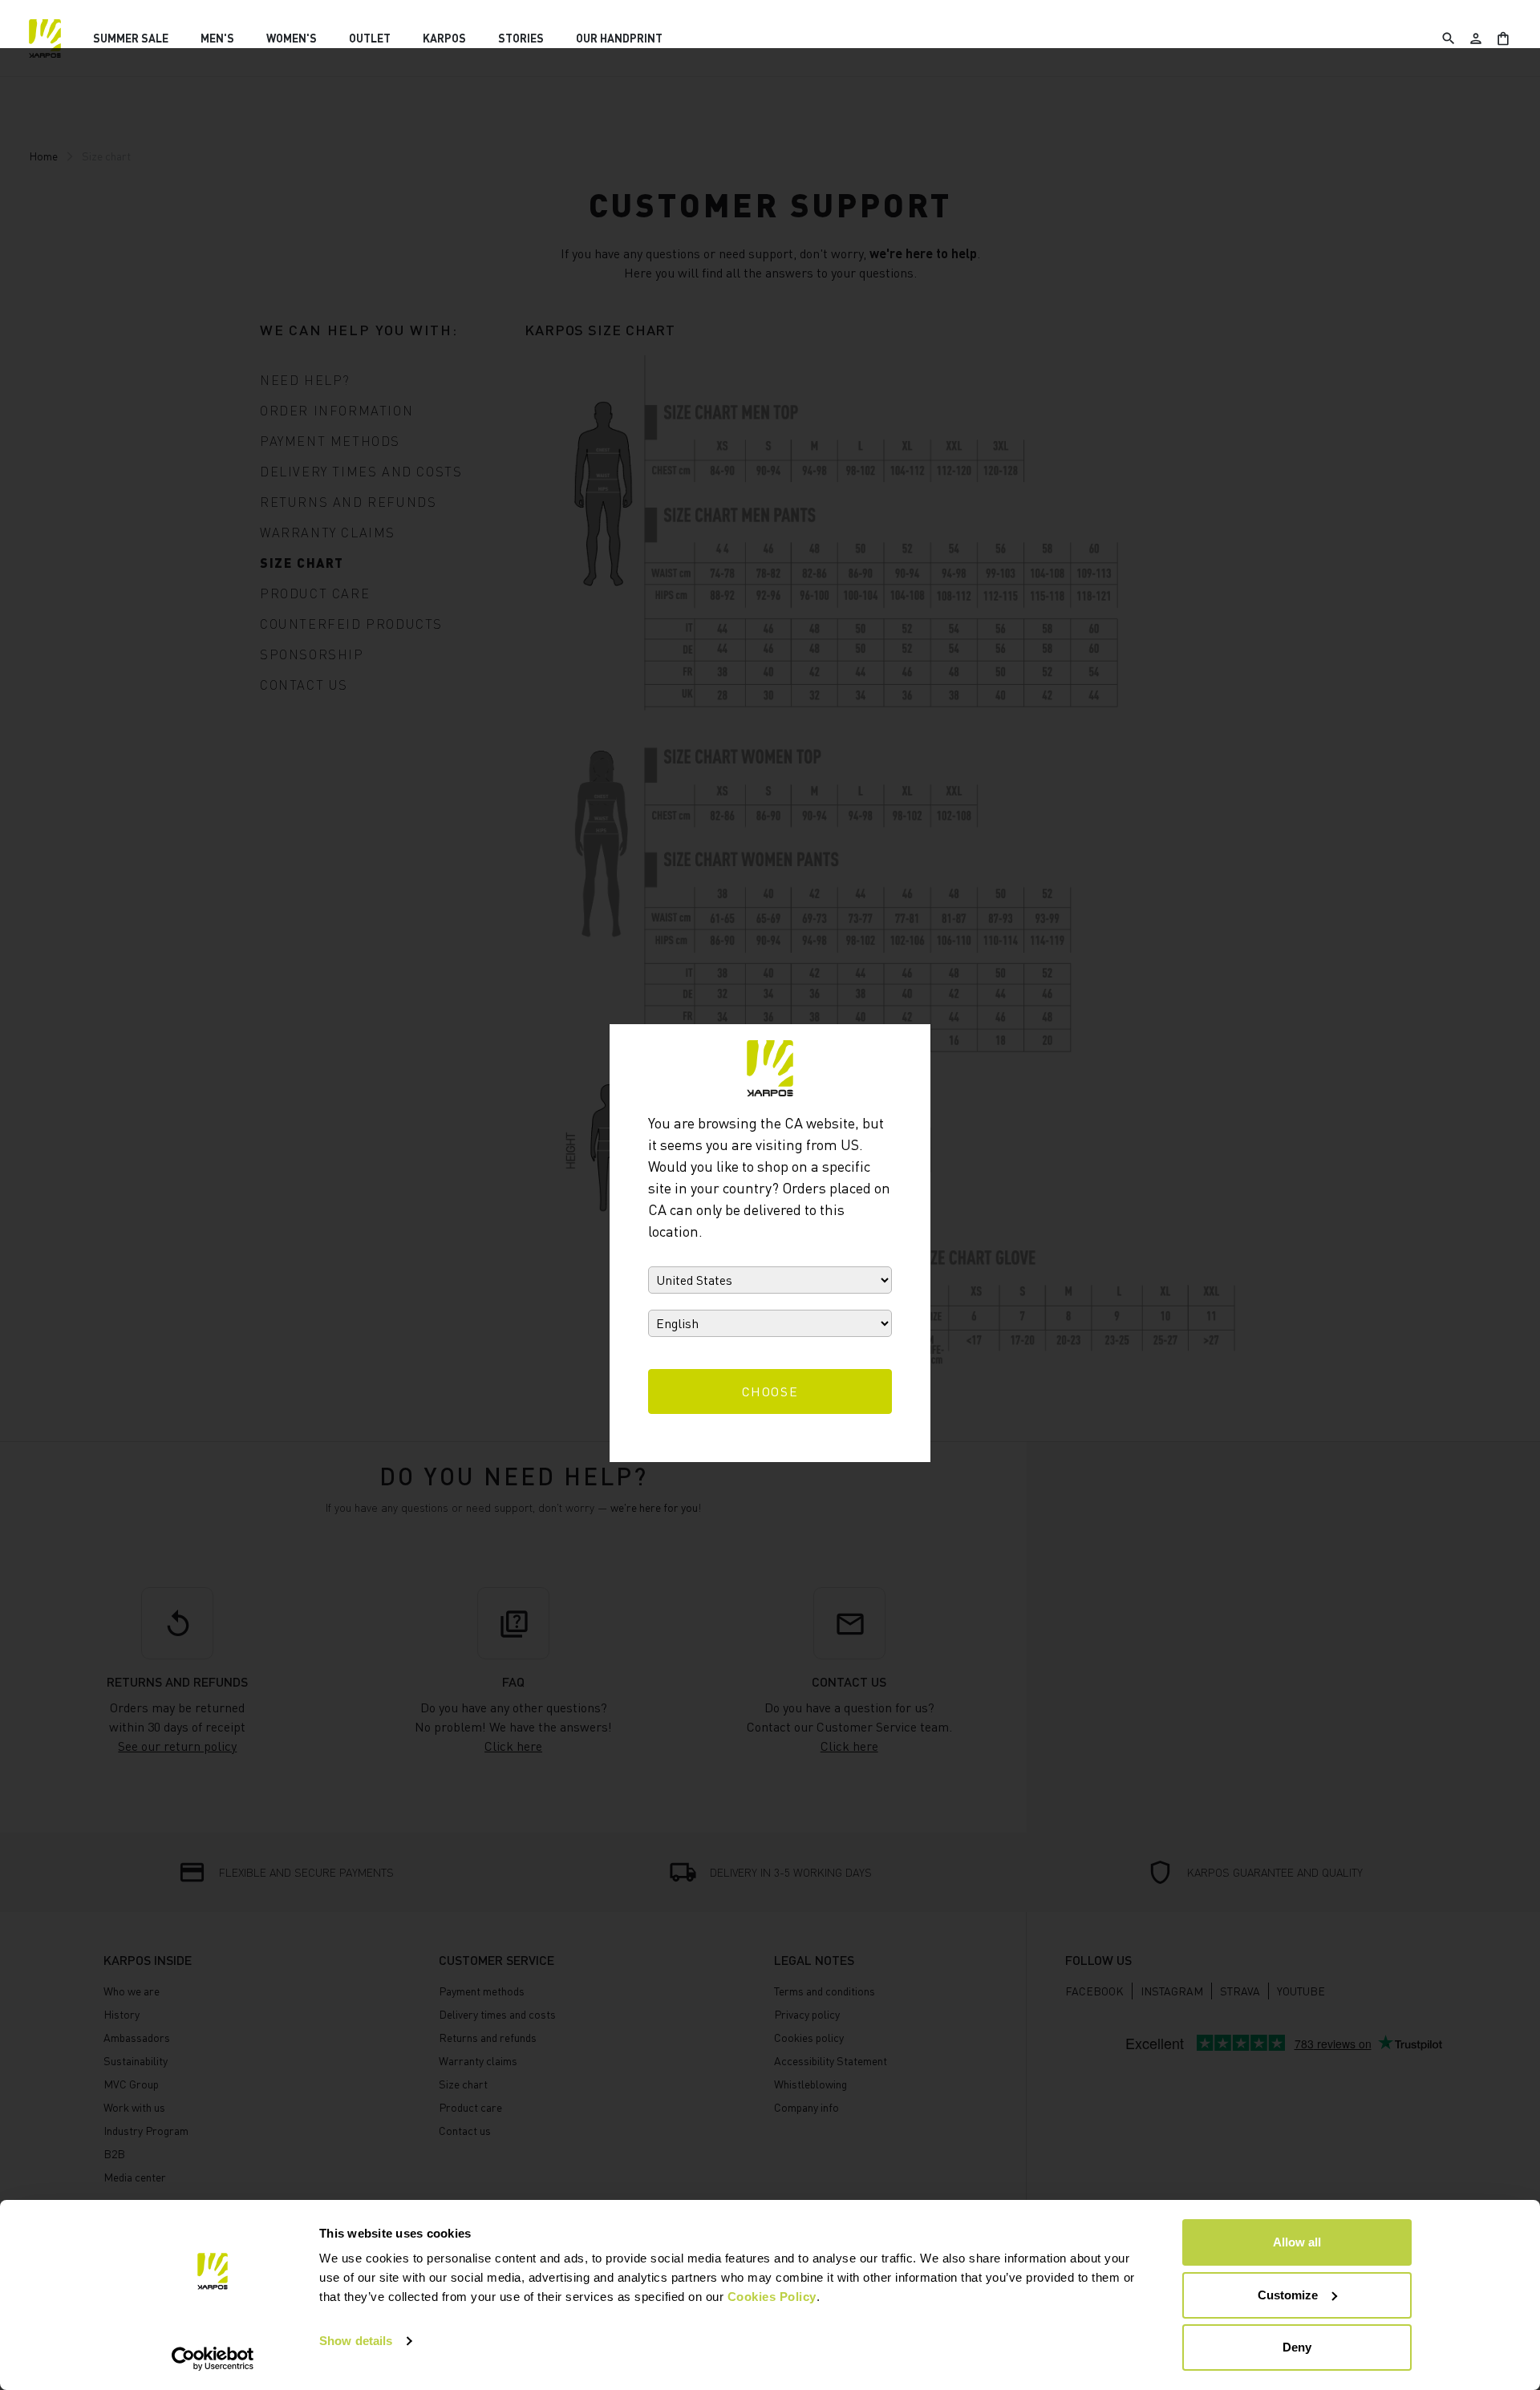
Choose (770, 1391)
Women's (292, 38)
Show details (356, 2341)
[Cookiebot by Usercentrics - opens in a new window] (213, 2359)
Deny (1297, 2347)
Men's (217, 38)
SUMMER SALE (131, 38)
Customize (1288, 2295)
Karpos (444, 38)
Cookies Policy (772, 2297)
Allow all (1297, 2242)
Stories (521, 38)
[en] (45, 38)
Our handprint (619, 38)
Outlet (370, 38)
